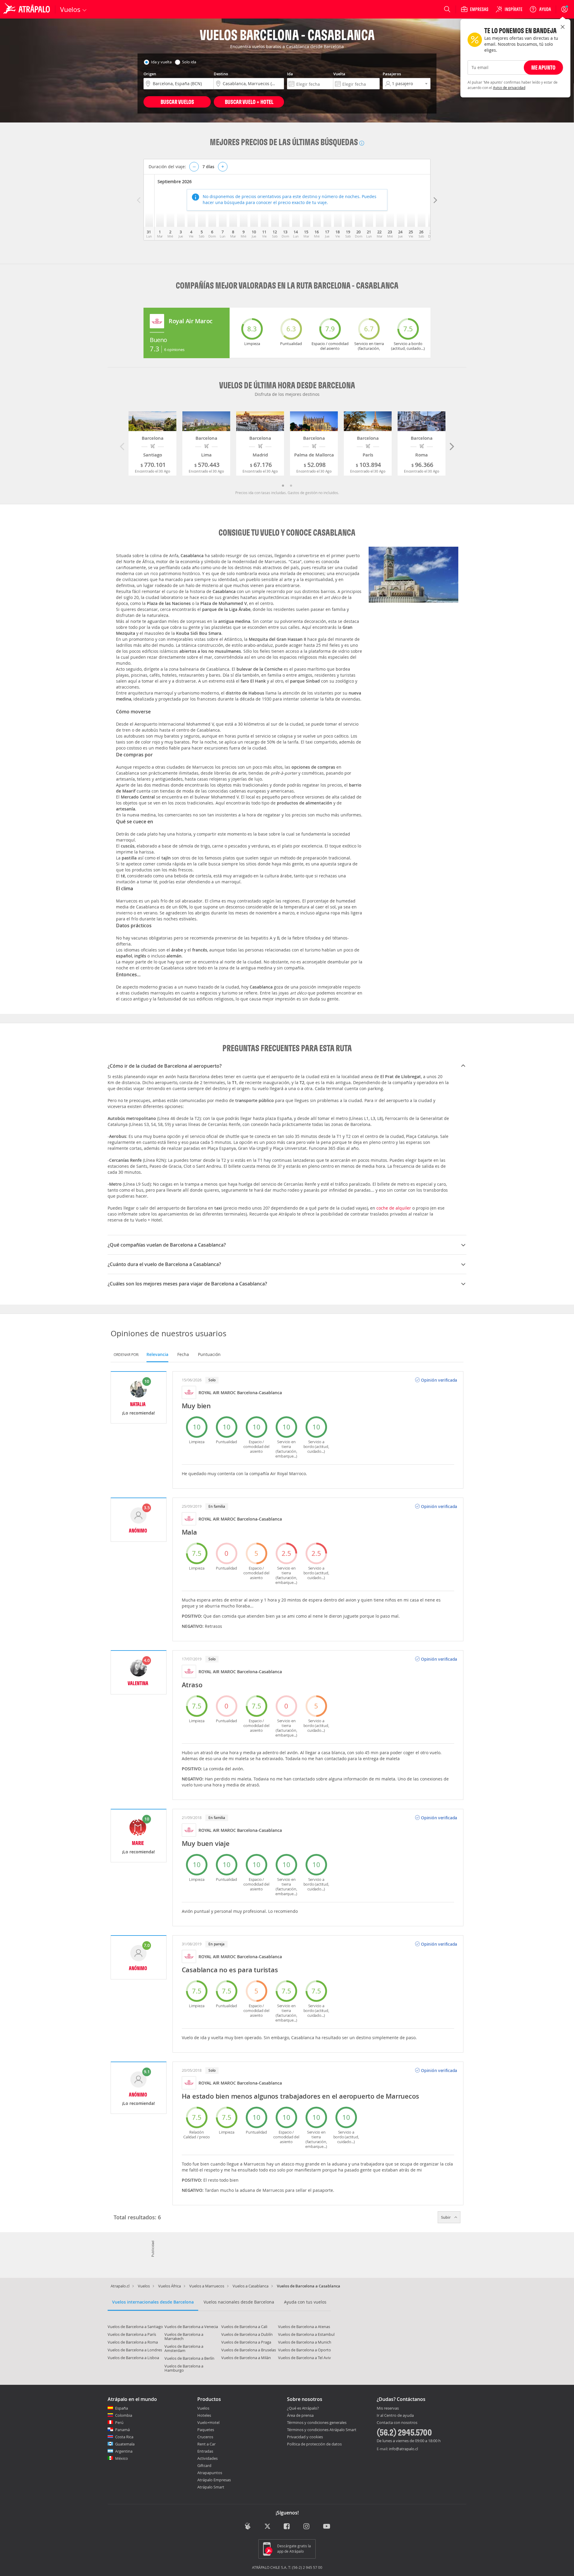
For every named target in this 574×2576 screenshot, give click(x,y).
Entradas (205, 2451)
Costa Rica (124, 2437)
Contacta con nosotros (397, 2423)
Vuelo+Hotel (208, 2422)
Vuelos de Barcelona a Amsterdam (184, 2348)
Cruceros (205, 2437)
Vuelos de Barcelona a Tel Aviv (304, 2358)
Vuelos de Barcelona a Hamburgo (184, 2368)
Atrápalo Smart (211, 2487)
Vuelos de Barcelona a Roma (133, 2342)
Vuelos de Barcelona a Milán (246, 2358)
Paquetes (206, 2430)
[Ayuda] (540, 9)
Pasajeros (392, 74)
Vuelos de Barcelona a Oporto (304, 2350)
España (122, 2408)
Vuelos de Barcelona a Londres (135, 2350)
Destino (221, 74)
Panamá (122, 2430)
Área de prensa (300, 2415)
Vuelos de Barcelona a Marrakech (184, 2336)
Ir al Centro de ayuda (395, 2416)
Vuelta (339, 74)
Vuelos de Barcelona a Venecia (191, 2327)
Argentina (124, 2451)
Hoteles (204, 2415)
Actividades (207, 2458)
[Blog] (248, 2526)
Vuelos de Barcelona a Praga (246, 2342)
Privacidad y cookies (305, 2437)
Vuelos (144, 2286)
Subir (446, 2217)
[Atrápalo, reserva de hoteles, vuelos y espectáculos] (28, 9)
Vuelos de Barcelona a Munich (305, 2342)
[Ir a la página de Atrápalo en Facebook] (287, 2527)
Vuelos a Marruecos (207, 2286)
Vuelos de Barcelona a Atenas (304, 2327)
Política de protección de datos (314, 2444)
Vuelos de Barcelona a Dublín (247, 2334)
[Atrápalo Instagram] (307, 2527)
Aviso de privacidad (509, 88)
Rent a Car (206, 2444)
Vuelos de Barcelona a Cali (244, 2327)
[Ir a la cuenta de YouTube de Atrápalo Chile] (327, 2527)
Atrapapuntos (210, 2473)
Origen (150, 74)
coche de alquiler (394, 1208)
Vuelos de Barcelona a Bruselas (249, 2350)
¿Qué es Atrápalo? (303, 2408)
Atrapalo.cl (120, 2286)
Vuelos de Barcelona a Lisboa (133, 2358)
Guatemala (125, 2444)
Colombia (124, 2415)
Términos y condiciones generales (317, 2422)
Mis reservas (388, 2408)
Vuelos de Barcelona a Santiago (135, 2327)
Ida (290, 74)
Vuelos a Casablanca (251, 2286)
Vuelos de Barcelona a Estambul (306, 2334)
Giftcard (204, 2465)
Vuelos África (170, 2286)
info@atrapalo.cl (403, 2449)
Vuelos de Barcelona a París (132, 2334)
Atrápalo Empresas (214, 2480)
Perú (119, 2422)
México (122, 2458)
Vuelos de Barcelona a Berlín (189, 2358)
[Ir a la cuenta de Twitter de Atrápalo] (267, 2527)
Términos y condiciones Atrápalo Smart (322, 2430)
